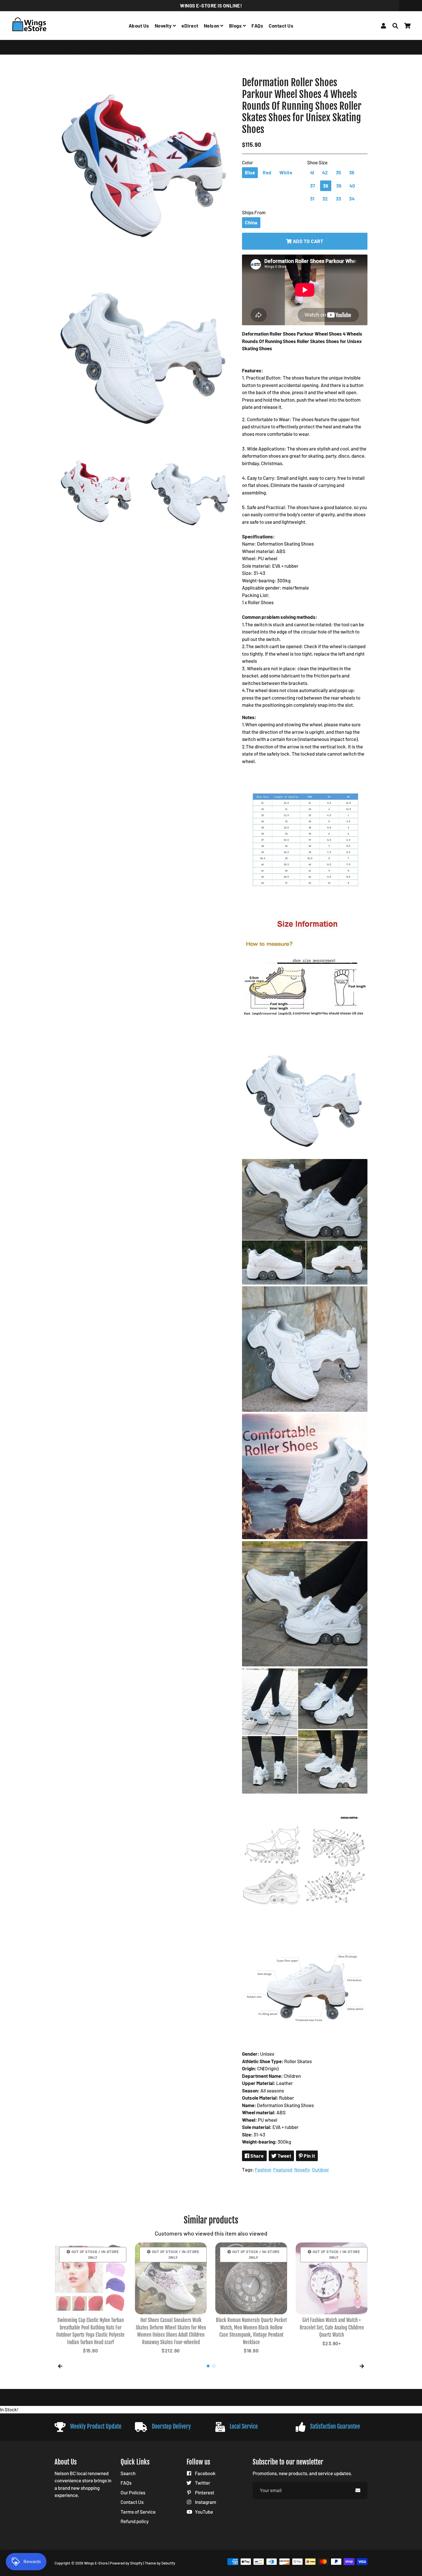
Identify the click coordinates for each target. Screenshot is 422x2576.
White (286, 172)
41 (312, 172)
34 (352, 199)
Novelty (164, 26)
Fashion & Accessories (108, 44)
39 (339, 186)
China (251, 222)
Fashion (263, 2169)
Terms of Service (138, 2512)
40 (352, 186)
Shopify (136, 2563)
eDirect (190, 26)
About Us (139, 26)
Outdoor (321, 2169)
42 (325, 172)
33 (339, 199)
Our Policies (133, 2492)
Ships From (254, 212)
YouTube (204, 2512)
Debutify (168, 2563)
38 (326, 186)
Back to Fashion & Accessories (213, 2397)
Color (247, 162)
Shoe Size (317, 162)
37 (313, 186)
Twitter (202, 2483)
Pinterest (204, 2492)
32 (325, 199)
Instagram (205, 2502)
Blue (250, 172)
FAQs (257, 26)
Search (128, 2473)
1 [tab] (208, 2366)
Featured (283, 2169)
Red (267, 172)
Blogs (236, 26)
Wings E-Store (67, 44)
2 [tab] (214, 2366)
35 (339, 172)
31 (312, 199)
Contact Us (281, 26)
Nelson (212, 26)
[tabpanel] (90, 2299)
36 (352, 172)
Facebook (205, 2473)
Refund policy (135, 2521)
